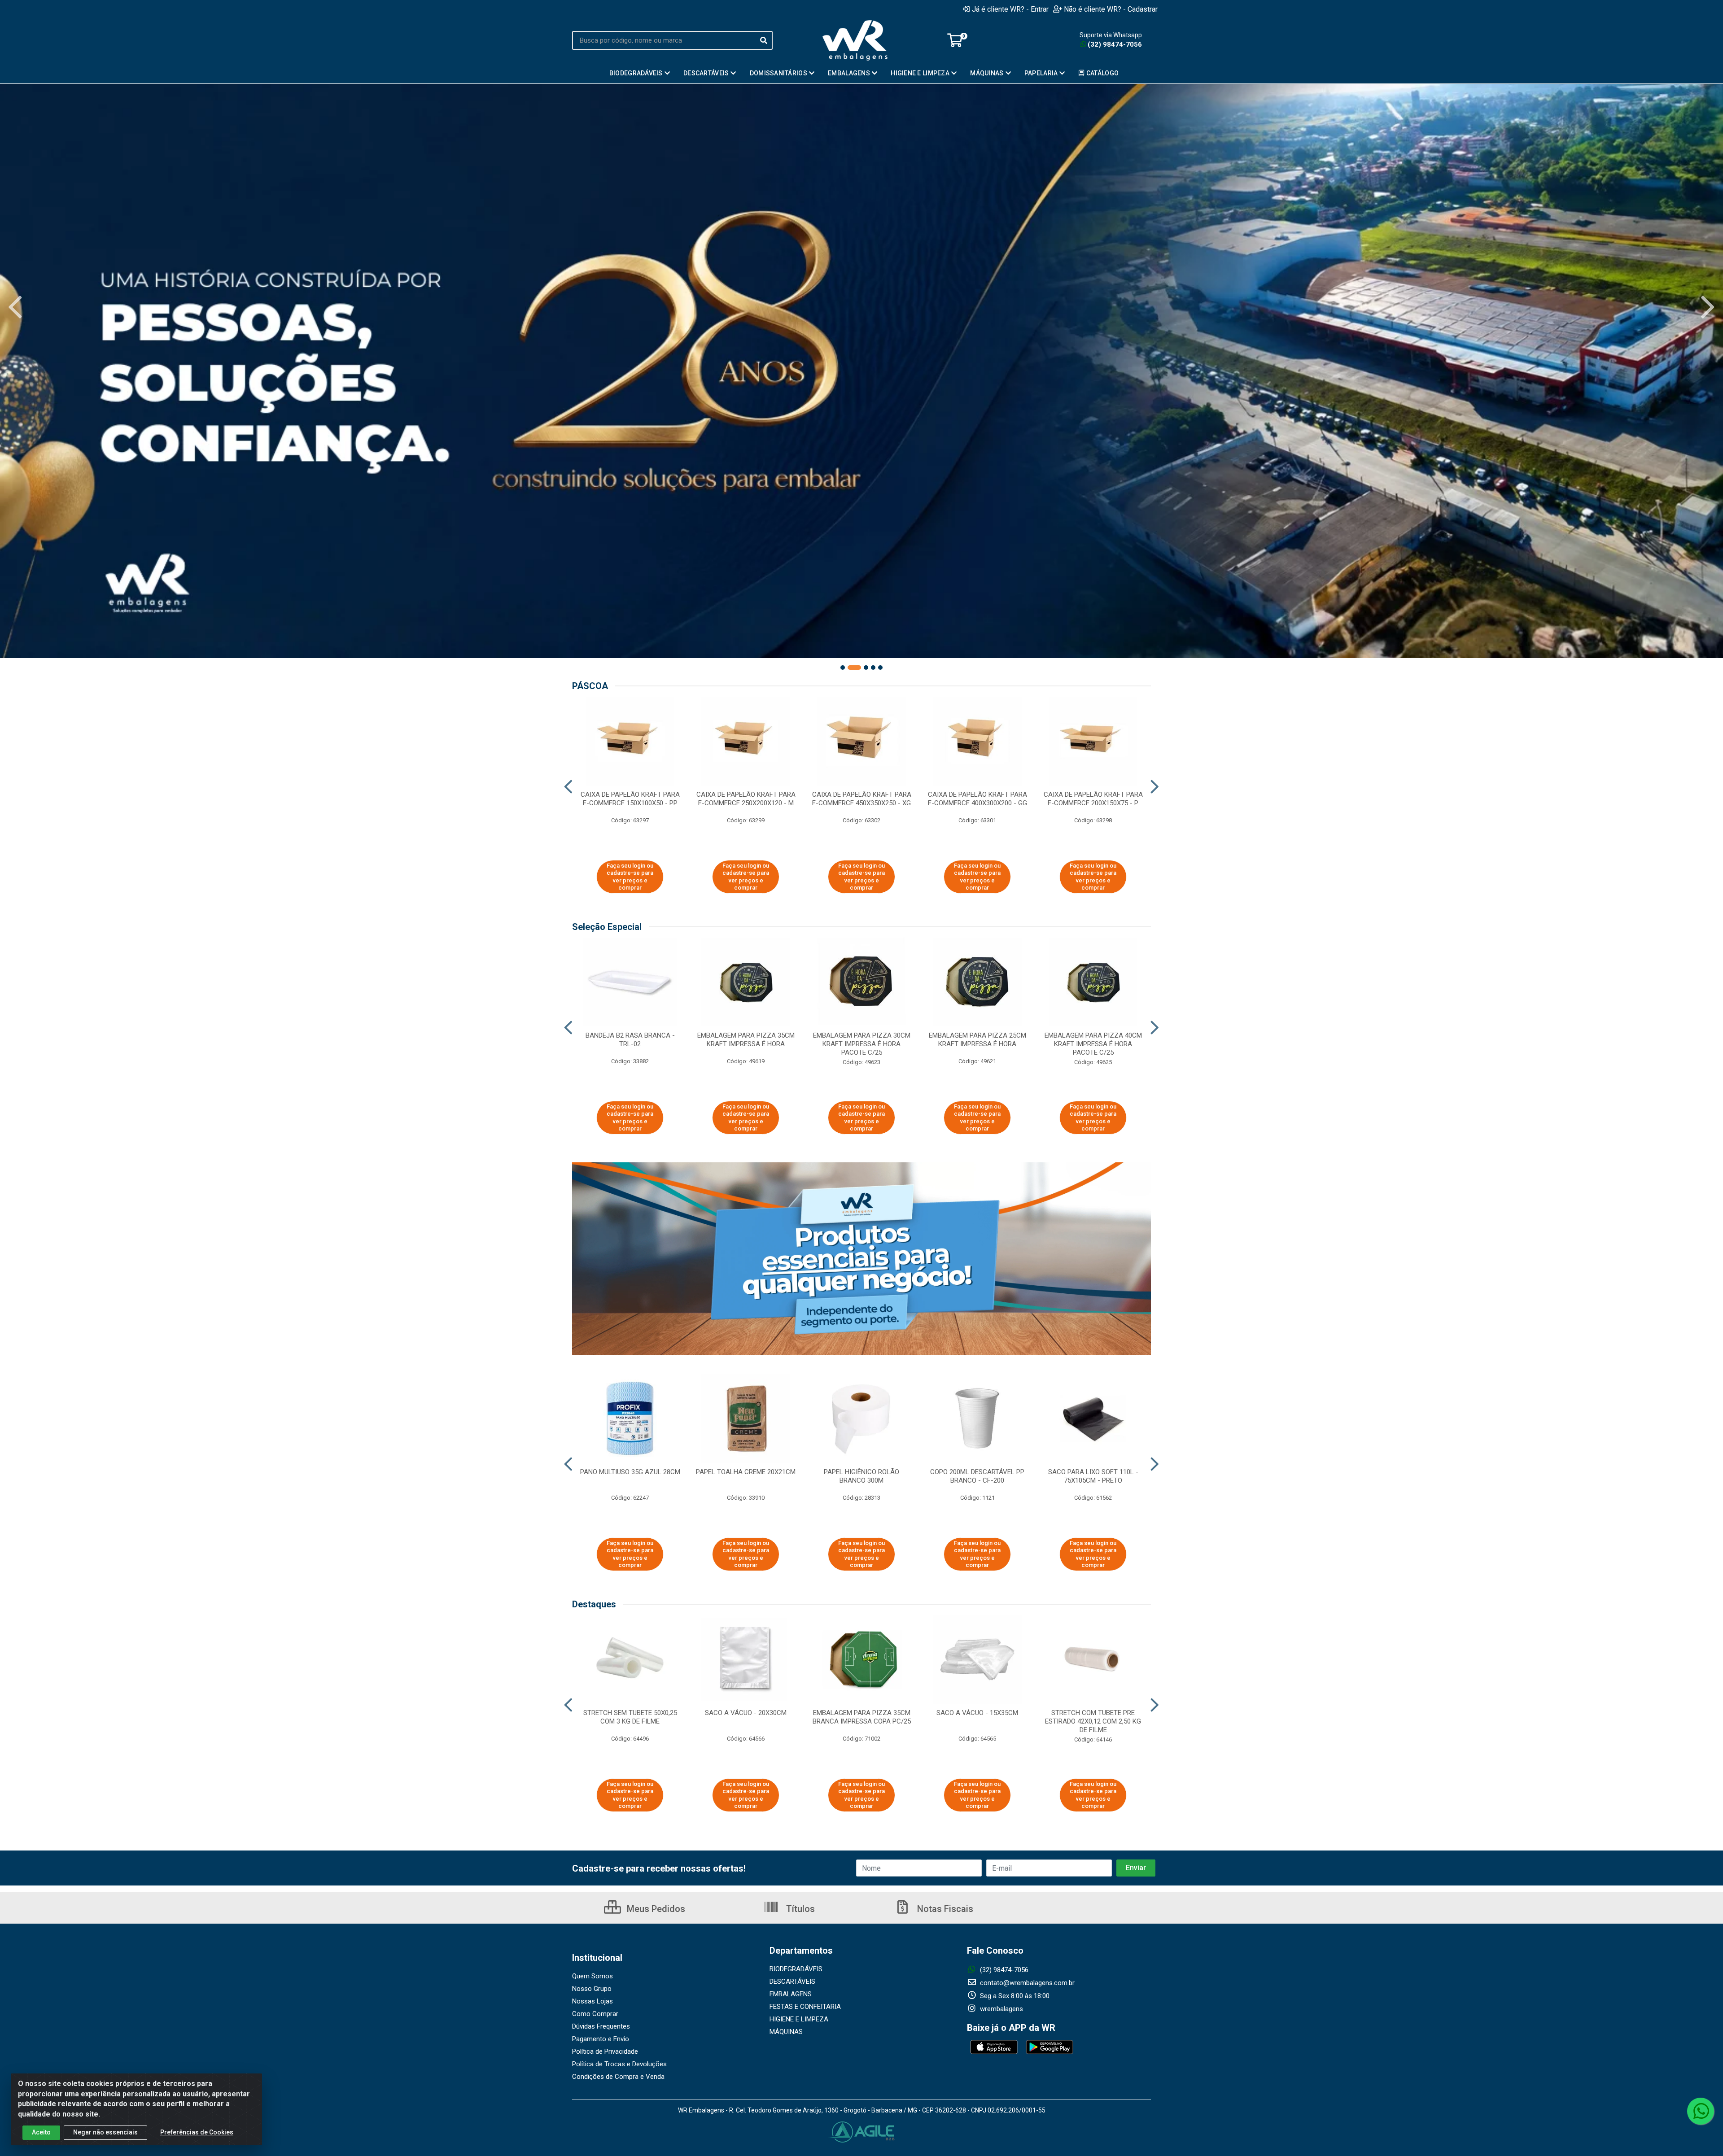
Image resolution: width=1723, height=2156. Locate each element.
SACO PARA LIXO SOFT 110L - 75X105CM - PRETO (1093, 1476)
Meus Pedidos (655, 1909)
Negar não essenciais (105, 2132)
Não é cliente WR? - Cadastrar (1111, 9)
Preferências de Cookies (197, 2132)
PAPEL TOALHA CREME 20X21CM (746, 1472)
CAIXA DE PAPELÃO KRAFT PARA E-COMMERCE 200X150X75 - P (1093, 799)
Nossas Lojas (593, 2001)
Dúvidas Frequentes (601, 2026)
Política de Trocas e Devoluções (619, 2064)
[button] (843, 668)
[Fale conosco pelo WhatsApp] (1701, 2111)
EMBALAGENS (791, 1994)
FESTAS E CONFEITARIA (805, 2007)
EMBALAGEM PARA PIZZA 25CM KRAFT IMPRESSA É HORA (977, 1040)
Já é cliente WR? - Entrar (1010, 9)
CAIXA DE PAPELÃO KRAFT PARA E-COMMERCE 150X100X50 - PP (630, 799)
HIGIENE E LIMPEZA (799, 2019)
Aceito (41, 2132)
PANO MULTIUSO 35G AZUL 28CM (630, 1472)
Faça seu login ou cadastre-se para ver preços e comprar (630, 877)
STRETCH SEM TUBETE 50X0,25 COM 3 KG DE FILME (630, 1717)
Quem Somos (593, 1976)
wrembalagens (1001, 2009)
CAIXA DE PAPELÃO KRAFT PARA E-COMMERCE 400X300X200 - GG (977, 799)
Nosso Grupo (592, 1989)
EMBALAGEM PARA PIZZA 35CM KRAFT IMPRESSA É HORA (746, 1040)
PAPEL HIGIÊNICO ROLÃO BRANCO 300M (861, 1476)
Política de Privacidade (605, 2051)
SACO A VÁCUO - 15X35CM (977, 1713)
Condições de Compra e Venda (618, 2077)
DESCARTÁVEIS (792, 1981)
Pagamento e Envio (601, 2039)
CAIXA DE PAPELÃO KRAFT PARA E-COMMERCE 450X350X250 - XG (862, 799)
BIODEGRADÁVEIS (796, 1969)
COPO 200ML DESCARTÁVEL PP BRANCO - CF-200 (977, 1476)
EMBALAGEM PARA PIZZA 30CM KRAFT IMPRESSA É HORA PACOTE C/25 (862, 1044)
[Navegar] (15, 307)
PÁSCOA (590, 686)
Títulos (799, 1909)
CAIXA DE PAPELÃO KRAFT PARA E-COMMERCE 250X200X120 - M (746, 799)
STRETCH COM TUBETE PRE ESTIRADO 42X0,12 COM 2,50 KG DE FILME (1093, 1721)
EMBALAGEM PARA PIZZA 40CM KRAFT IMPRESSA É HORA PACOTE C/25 (1093, 1044)
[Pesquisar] (764, 40)
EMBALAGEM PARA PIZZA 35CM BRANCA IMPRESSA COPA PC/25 (862, 1717)
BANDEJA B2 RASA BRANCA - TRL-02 (630, 1040)
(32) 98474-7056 (1115, 44)
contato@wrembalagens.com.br (1026, 1983)
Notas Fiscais (944, 1909)
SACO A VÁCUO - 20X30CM (746, 1713)
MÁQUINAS (786, 2032)
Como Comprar (595, 2014)
